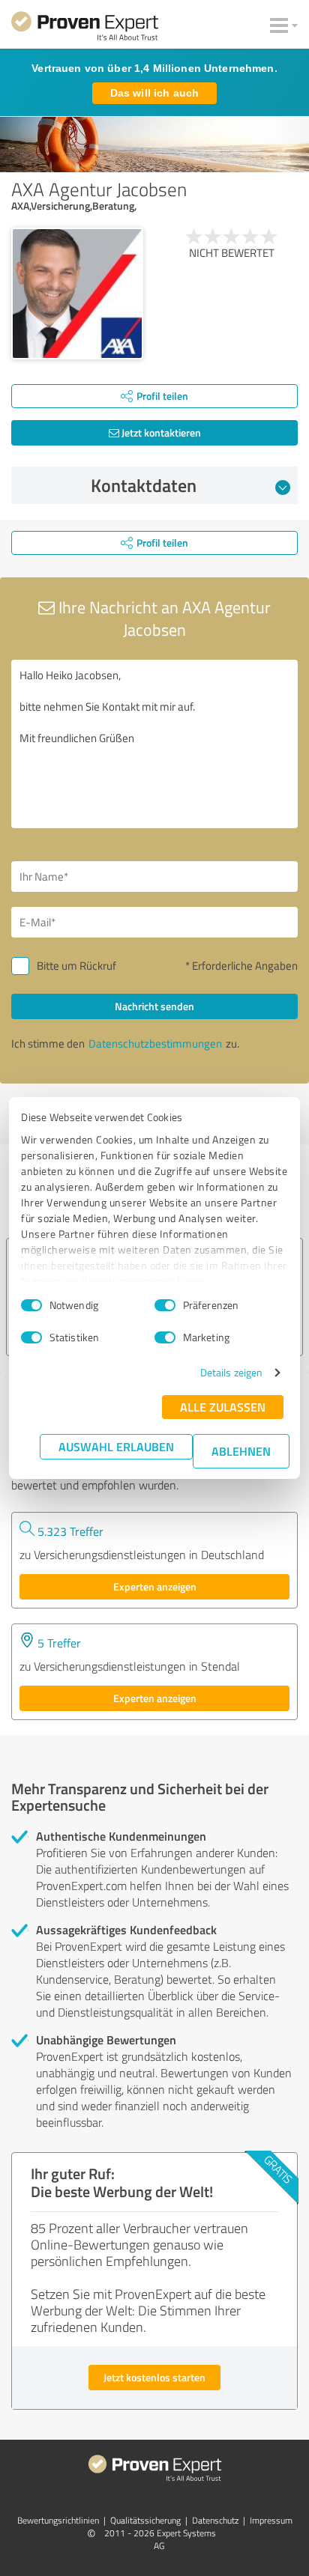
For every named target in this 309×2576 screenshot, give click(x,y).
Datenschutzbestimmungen (155, 1044)
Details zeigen (231, 1372)
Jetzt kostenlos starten (154, 2377)
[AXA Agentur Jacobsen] (77, 294)
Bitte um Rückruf (76, 966)
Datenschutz (215, 2520)
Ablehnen (241, 1451)
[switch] (165, 1305)
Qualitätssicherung (145, 2520)
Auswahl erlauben (116, 1446)
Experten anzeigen (155, 1586)
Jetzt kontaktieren (160, 432)
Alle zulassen (223, 1407)
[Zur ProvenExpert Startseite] (85, 28)
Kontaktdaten (144, 485)
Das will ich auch (154, 93)
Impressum (271, 2520)
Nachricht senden (154, 1006)
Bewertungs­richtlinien (58, 2520)
